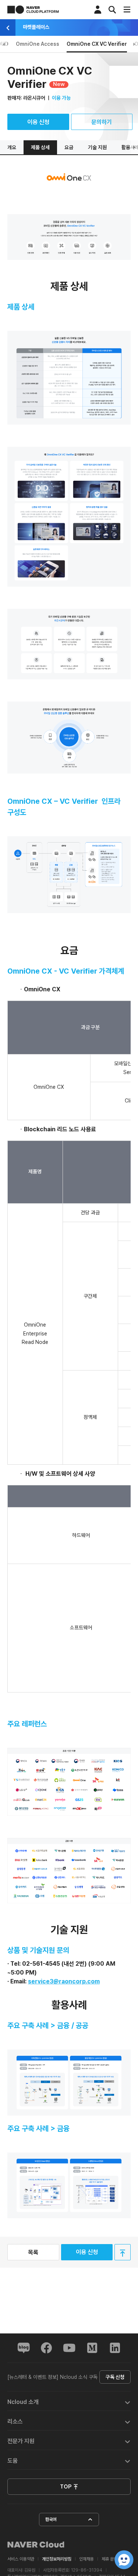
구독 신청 (115, 2377)
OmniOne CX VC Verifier (97, 44)
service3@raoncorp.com (64, 1981)
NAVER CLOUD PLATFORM (33, 10)
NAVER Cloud (36, 2545)
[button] (69, 2401)
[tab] (69, 2401)
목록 (33, 2252)
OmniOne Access (38, 44)
